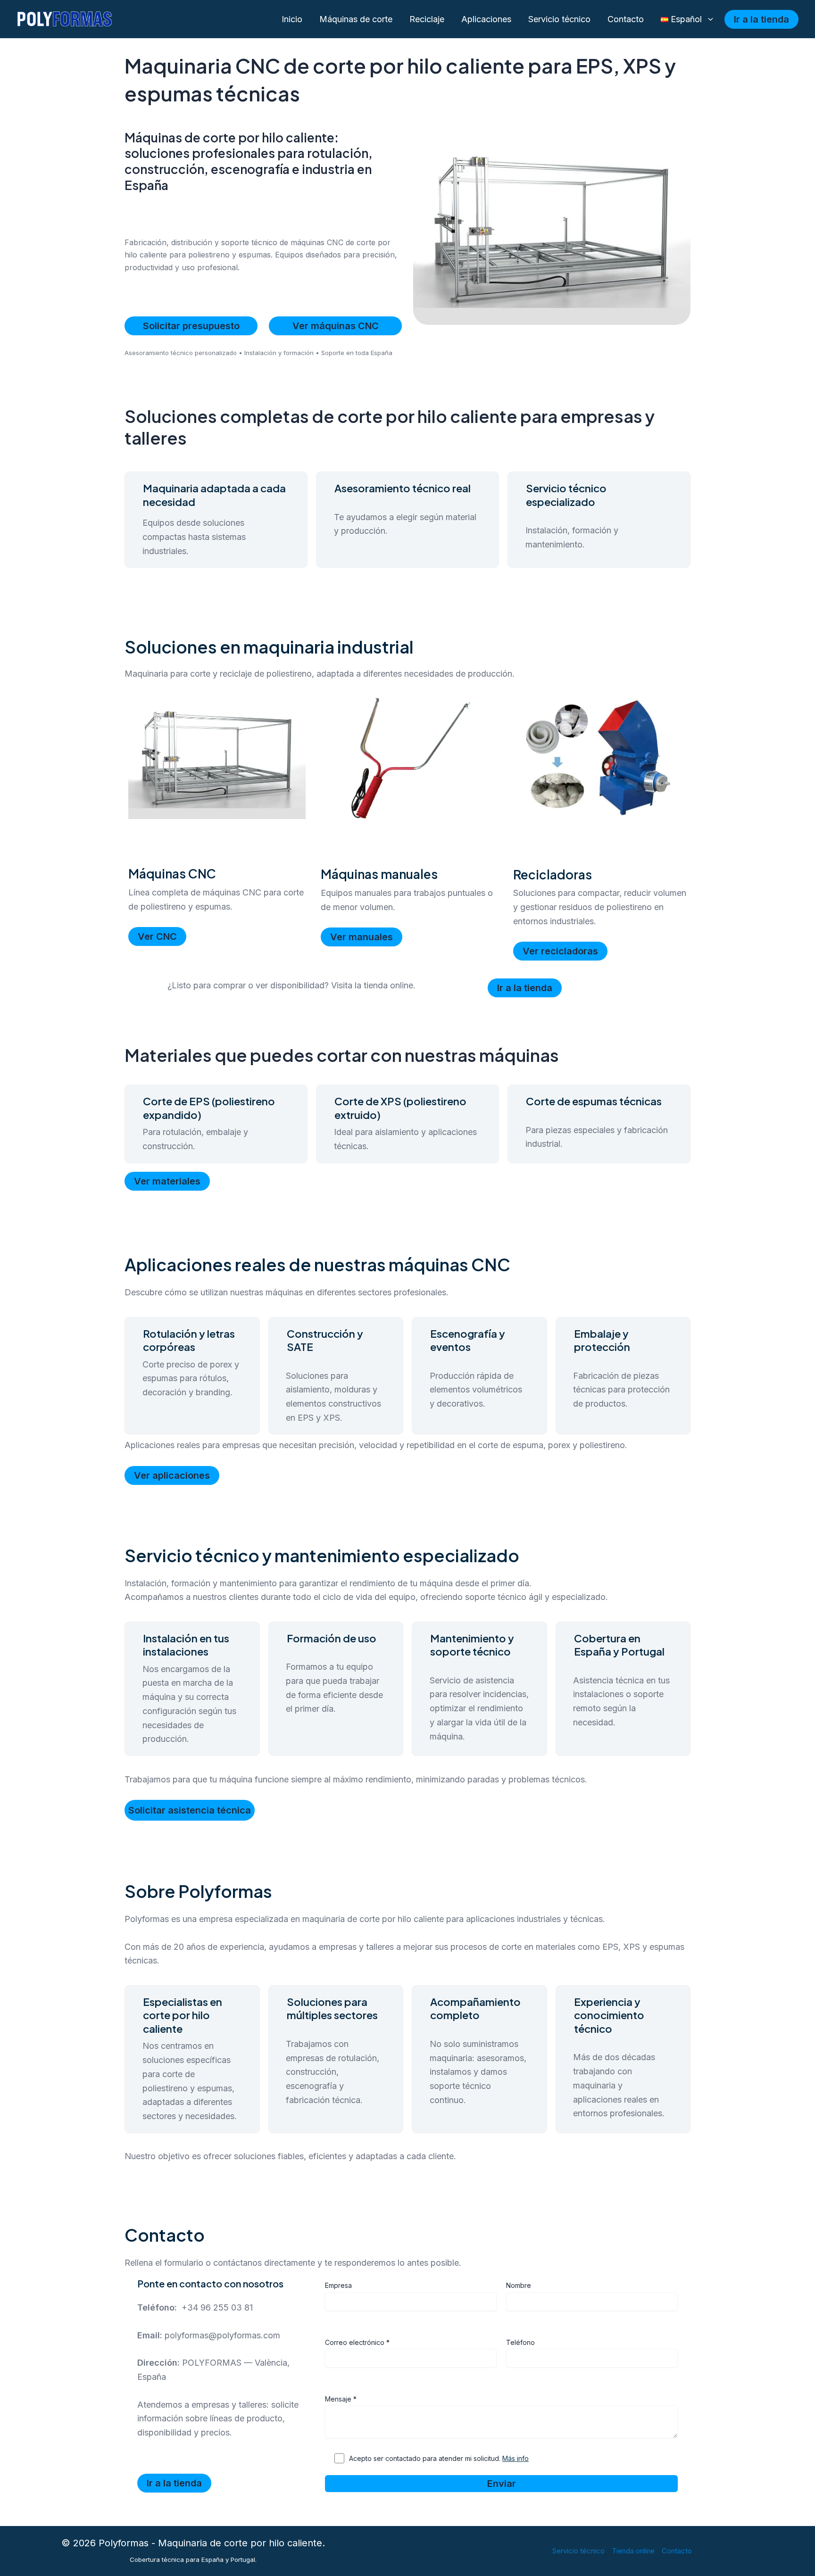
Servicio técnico (559, 19)
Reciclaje (427, 19)
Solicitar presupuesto (191, 326)
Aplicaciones (486, 19)
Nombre (519, 2285)
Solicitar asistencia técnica (190, 1810)
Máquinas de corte (356, 19)
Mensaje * (341, 2399)
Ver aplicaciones (172, 1475)
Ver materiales (167, 1181)
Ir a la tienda (525, 988)
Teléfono (520, 2342)
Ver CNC (157, 936)
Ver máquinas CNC (336, 326)
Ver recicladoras (560, 951)
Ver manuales (362, 937)
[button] (708, 20)
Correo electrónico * (357, 2342)
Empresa (338, 2285)
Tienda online (633, 2551)
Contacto (626, 19)
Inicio (292, 19)
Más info (516, 2458)
